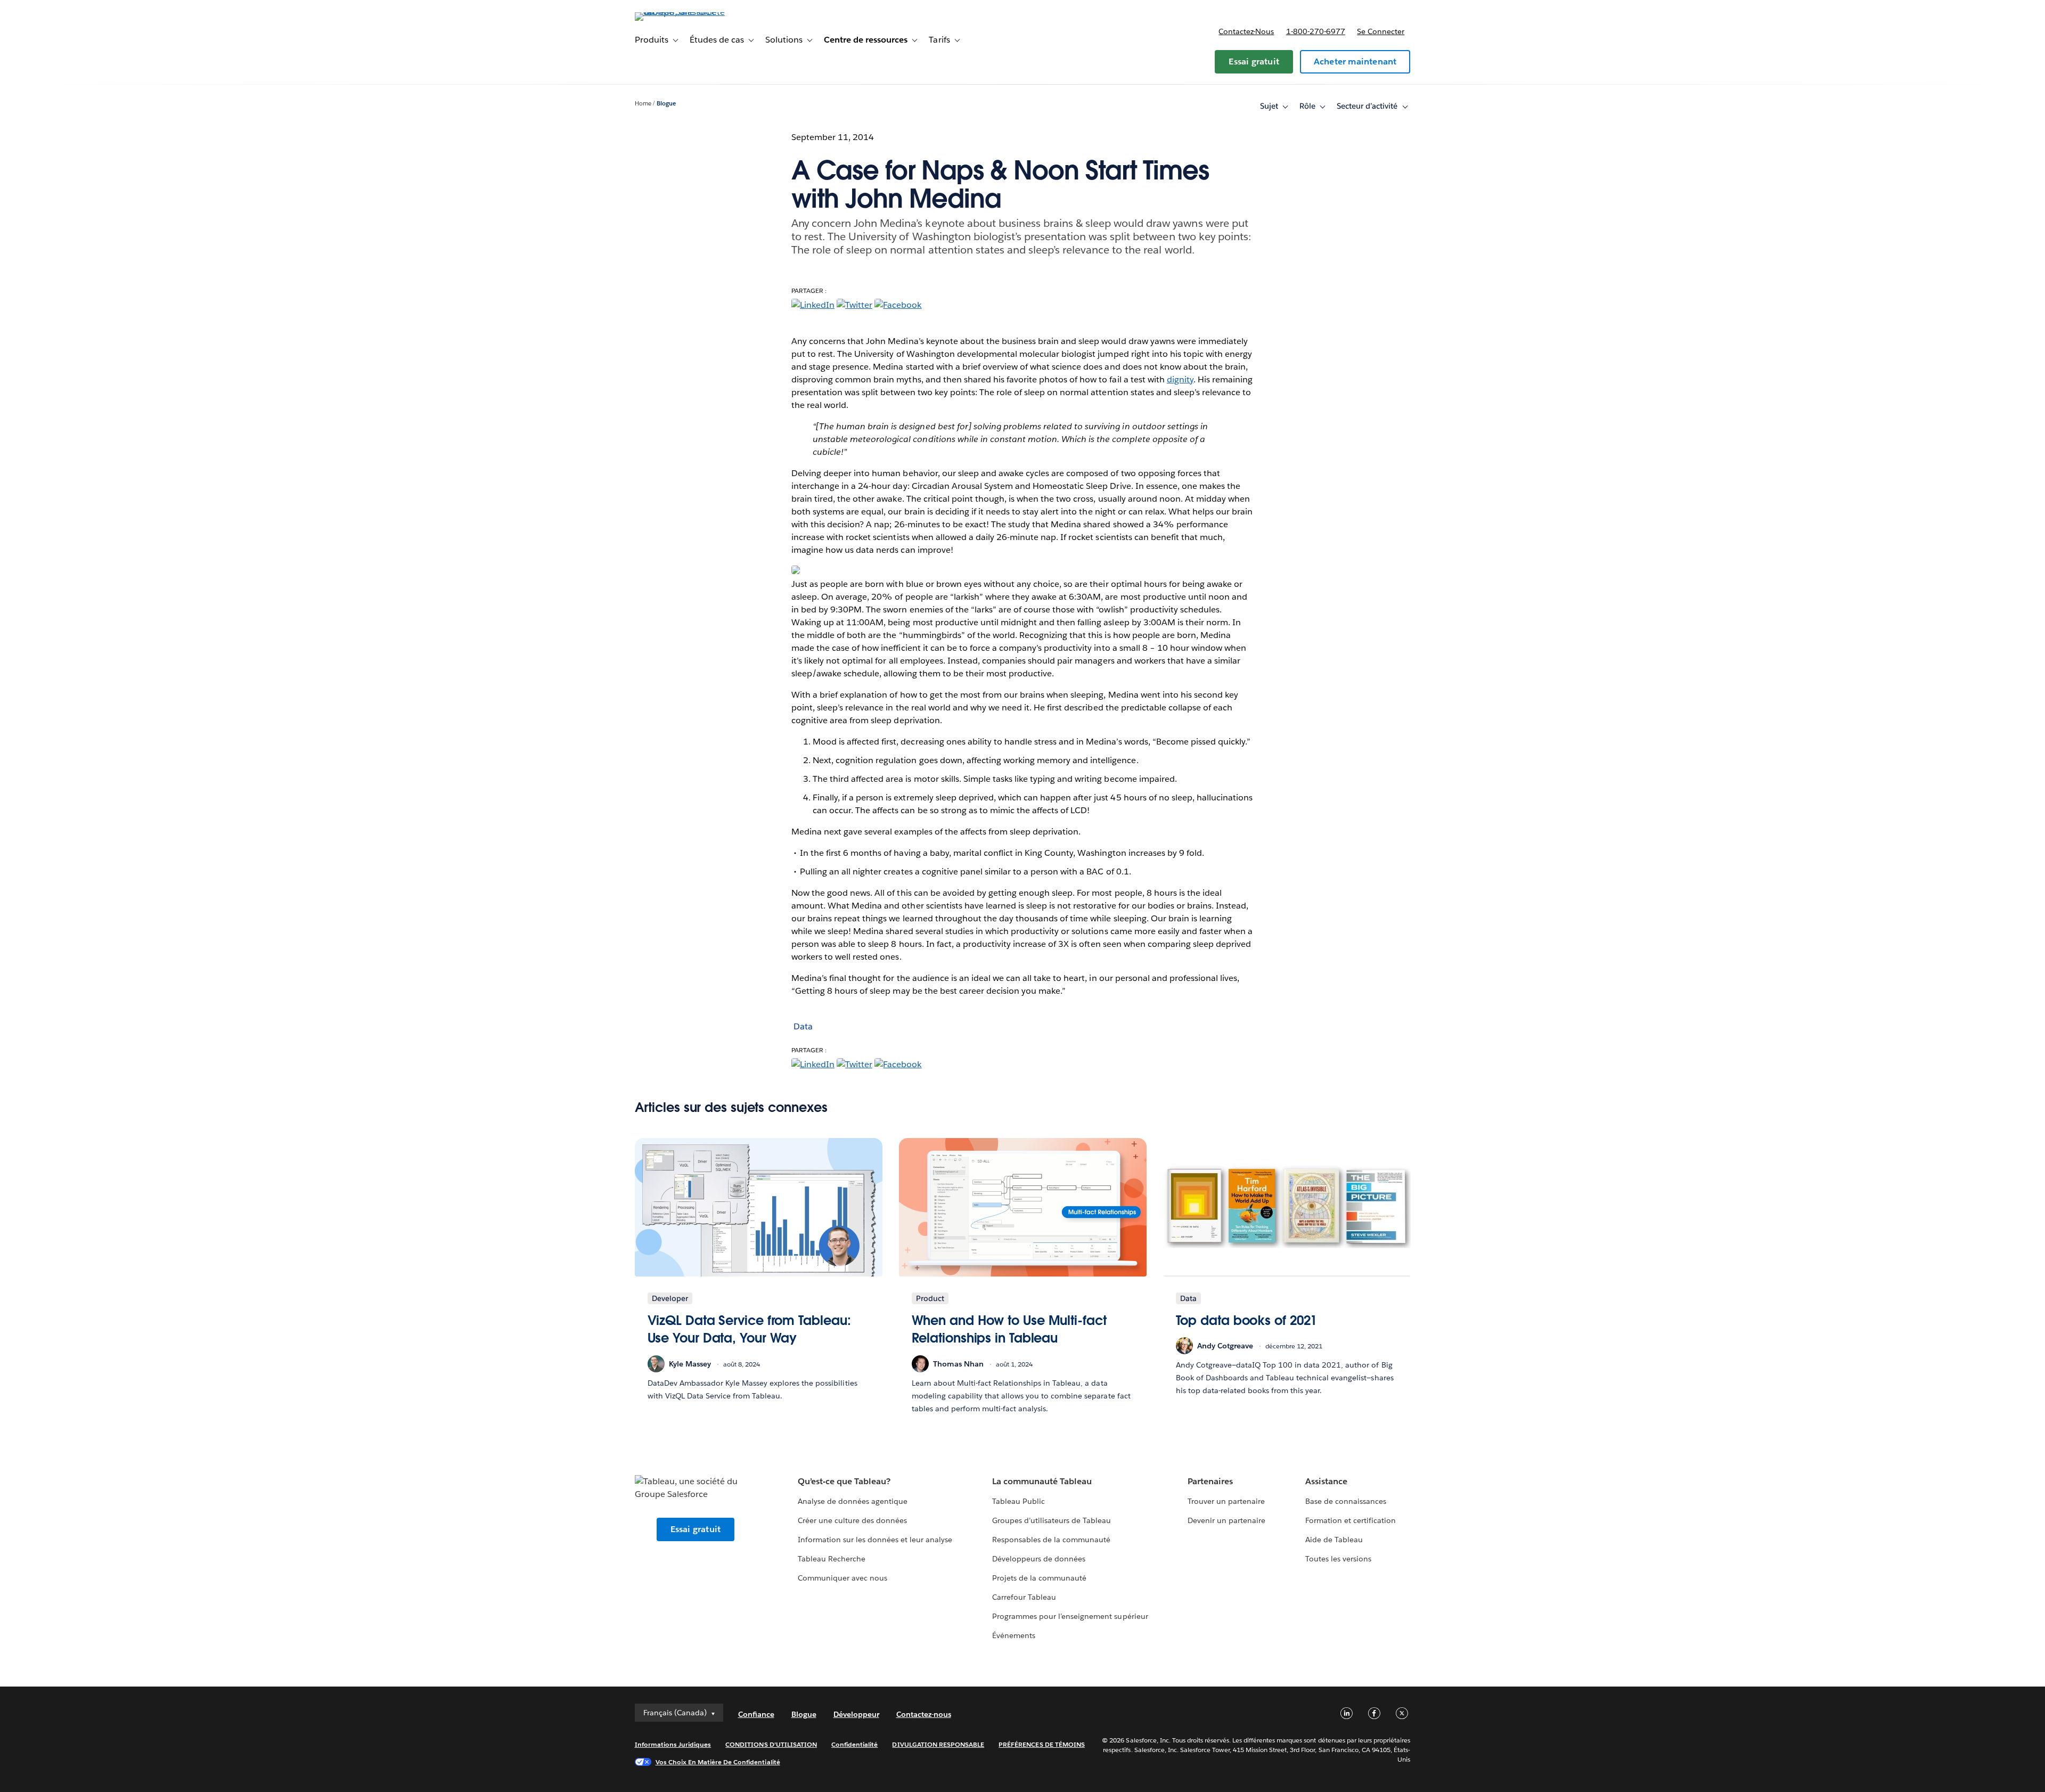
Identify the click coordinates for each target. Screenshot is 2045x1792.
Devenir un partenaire (1226, 1520)
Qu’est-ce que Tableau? (844, 1481)
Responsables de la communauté (1052, 1540)
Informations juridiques (673, 1744)
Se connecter (1381, 31)
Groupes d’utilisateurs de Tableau (1052, 1520)
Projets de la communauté (1039, 1578)
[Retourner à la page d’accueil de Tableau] (680, 12)
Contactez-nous (1246, 31)
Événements (1014, 1635)
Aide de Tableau (1334, 1540)
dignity (1180, 379)
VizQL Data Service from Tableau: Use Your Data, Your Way (749, 1329)
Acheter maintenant (1355, 62)
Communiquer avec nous (842, 1578)
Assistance (1326, 1481)
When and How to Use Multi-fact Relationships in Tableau (1009, 1329)
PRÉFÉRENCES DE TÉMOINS (1042, 1744)
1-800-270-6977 (1316, 31)
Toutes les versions (1338, 1559)
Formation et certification (1351, 1520)
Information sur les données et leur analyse (875, 1540)
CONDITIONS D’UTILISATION (771, 1744)
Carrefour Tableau (1024, 1597)
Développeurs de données (1039, 1559)
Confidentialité (854, 1744)
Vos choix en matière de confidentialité (718, 1762)
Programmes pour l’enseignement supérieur (1070, 1616)
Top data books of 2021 (1247, 1320)
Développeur (856, 1714)
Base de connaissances (1346, 1501)
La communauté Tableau (1042, 1481)
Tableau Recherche (832, 1559)
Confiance (756, 1714)
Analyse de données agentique (853, 1501)
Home (643, 104)
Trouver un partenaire (1226, 1501)
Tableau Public (1019, 1501)
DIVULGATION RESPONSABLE (938, 1744)
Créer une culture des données (853, 1520)
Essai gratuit (1254, 62)
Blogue (666, 104)
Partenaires (1210, 1481)
